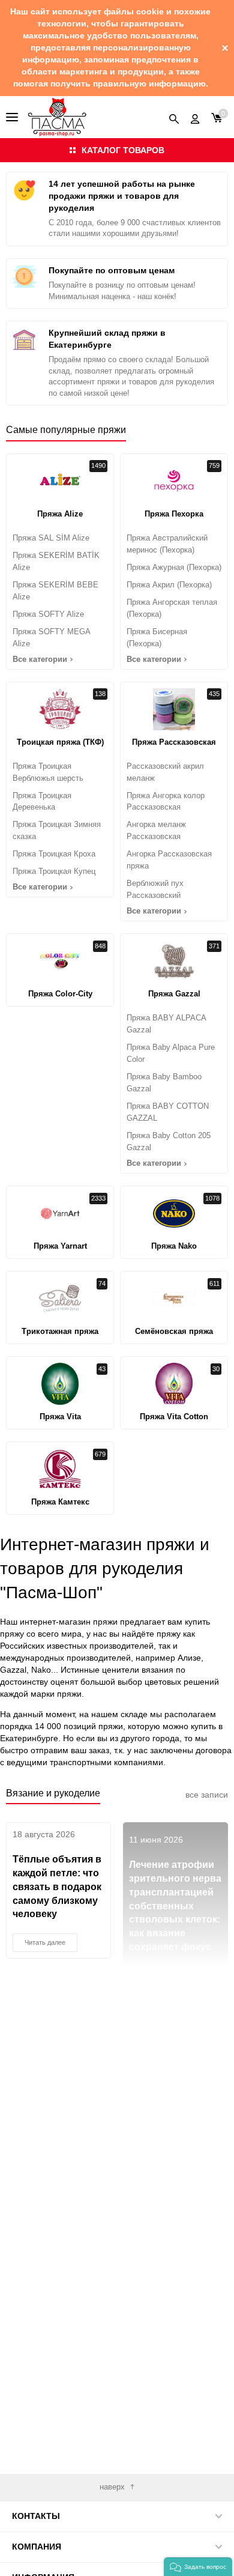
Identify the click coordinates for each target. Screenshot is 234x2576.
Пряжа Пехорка (174, 514)
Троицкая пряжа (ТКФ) (60, 742)
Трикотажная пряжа (60, 1331)
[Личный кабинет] (195, 117)
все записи (207, 1795)
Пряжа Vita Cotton (174, 1417)
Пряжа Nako (174, 1246)
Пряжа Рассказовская (174, 742)
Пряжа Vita (60, 1417)
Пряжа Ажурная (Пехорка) (174, 567)
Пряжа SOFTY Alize (48, 614)
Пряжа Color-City (60, 994)
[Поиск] (174, 117)
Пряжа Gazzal (174, 994)
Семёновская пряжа (174, 1331)
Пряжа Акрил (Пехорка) (169, 585)
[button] (198, 2567)
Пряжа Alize (60, 514)
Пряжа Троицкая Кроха (54, 854)
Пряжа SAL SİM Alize (51, 538)
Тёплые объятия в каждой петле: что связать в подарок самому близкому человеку (57, 1887)
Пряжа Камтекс (60, 1502)
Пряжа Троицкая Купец (54, 871)
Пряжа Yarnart (60, 1246)
